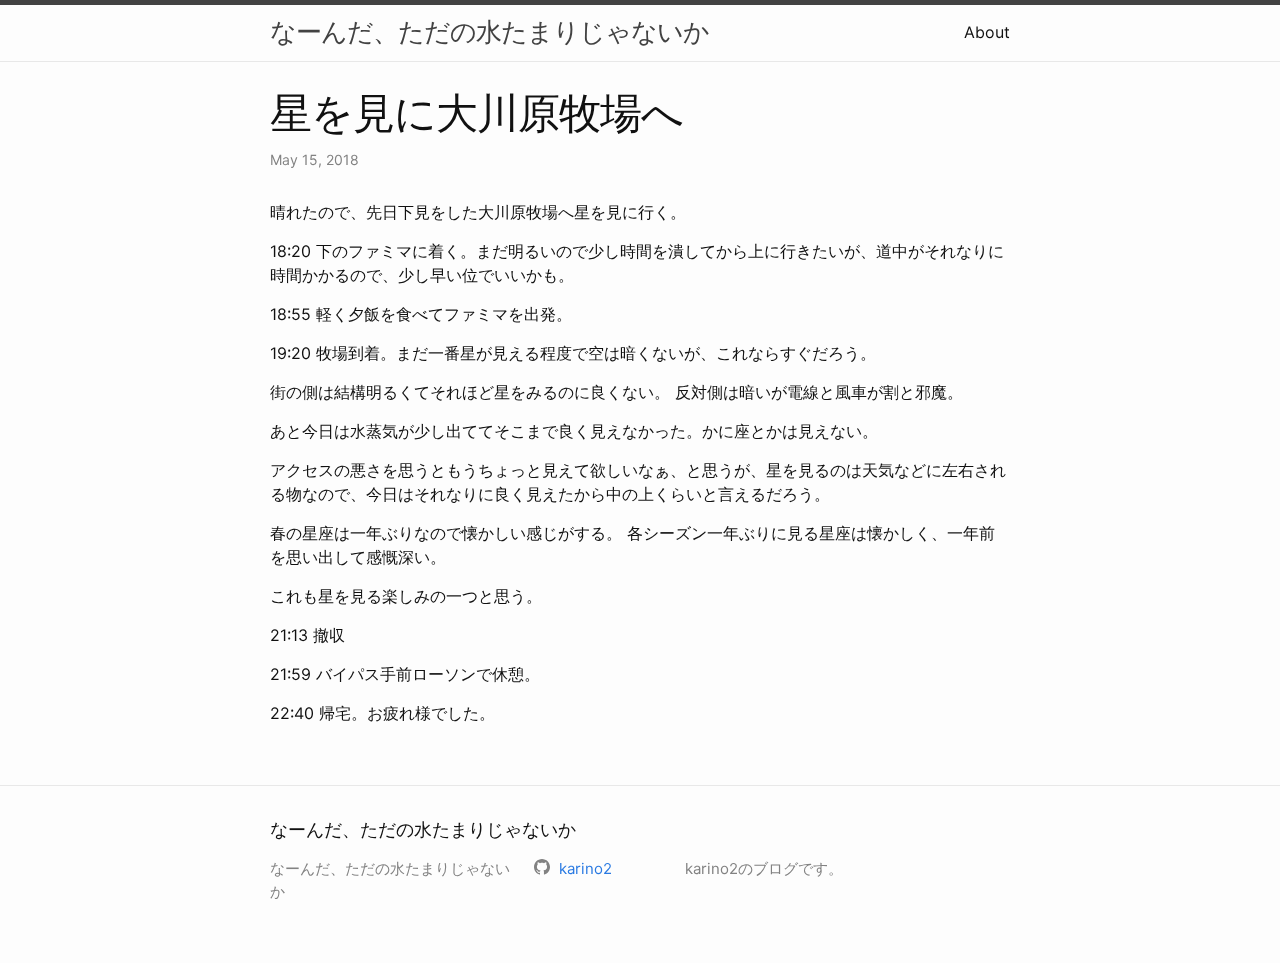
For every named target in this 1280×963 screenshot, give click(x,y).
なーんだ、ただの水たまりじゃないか (489, 31)
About (987, 32)
